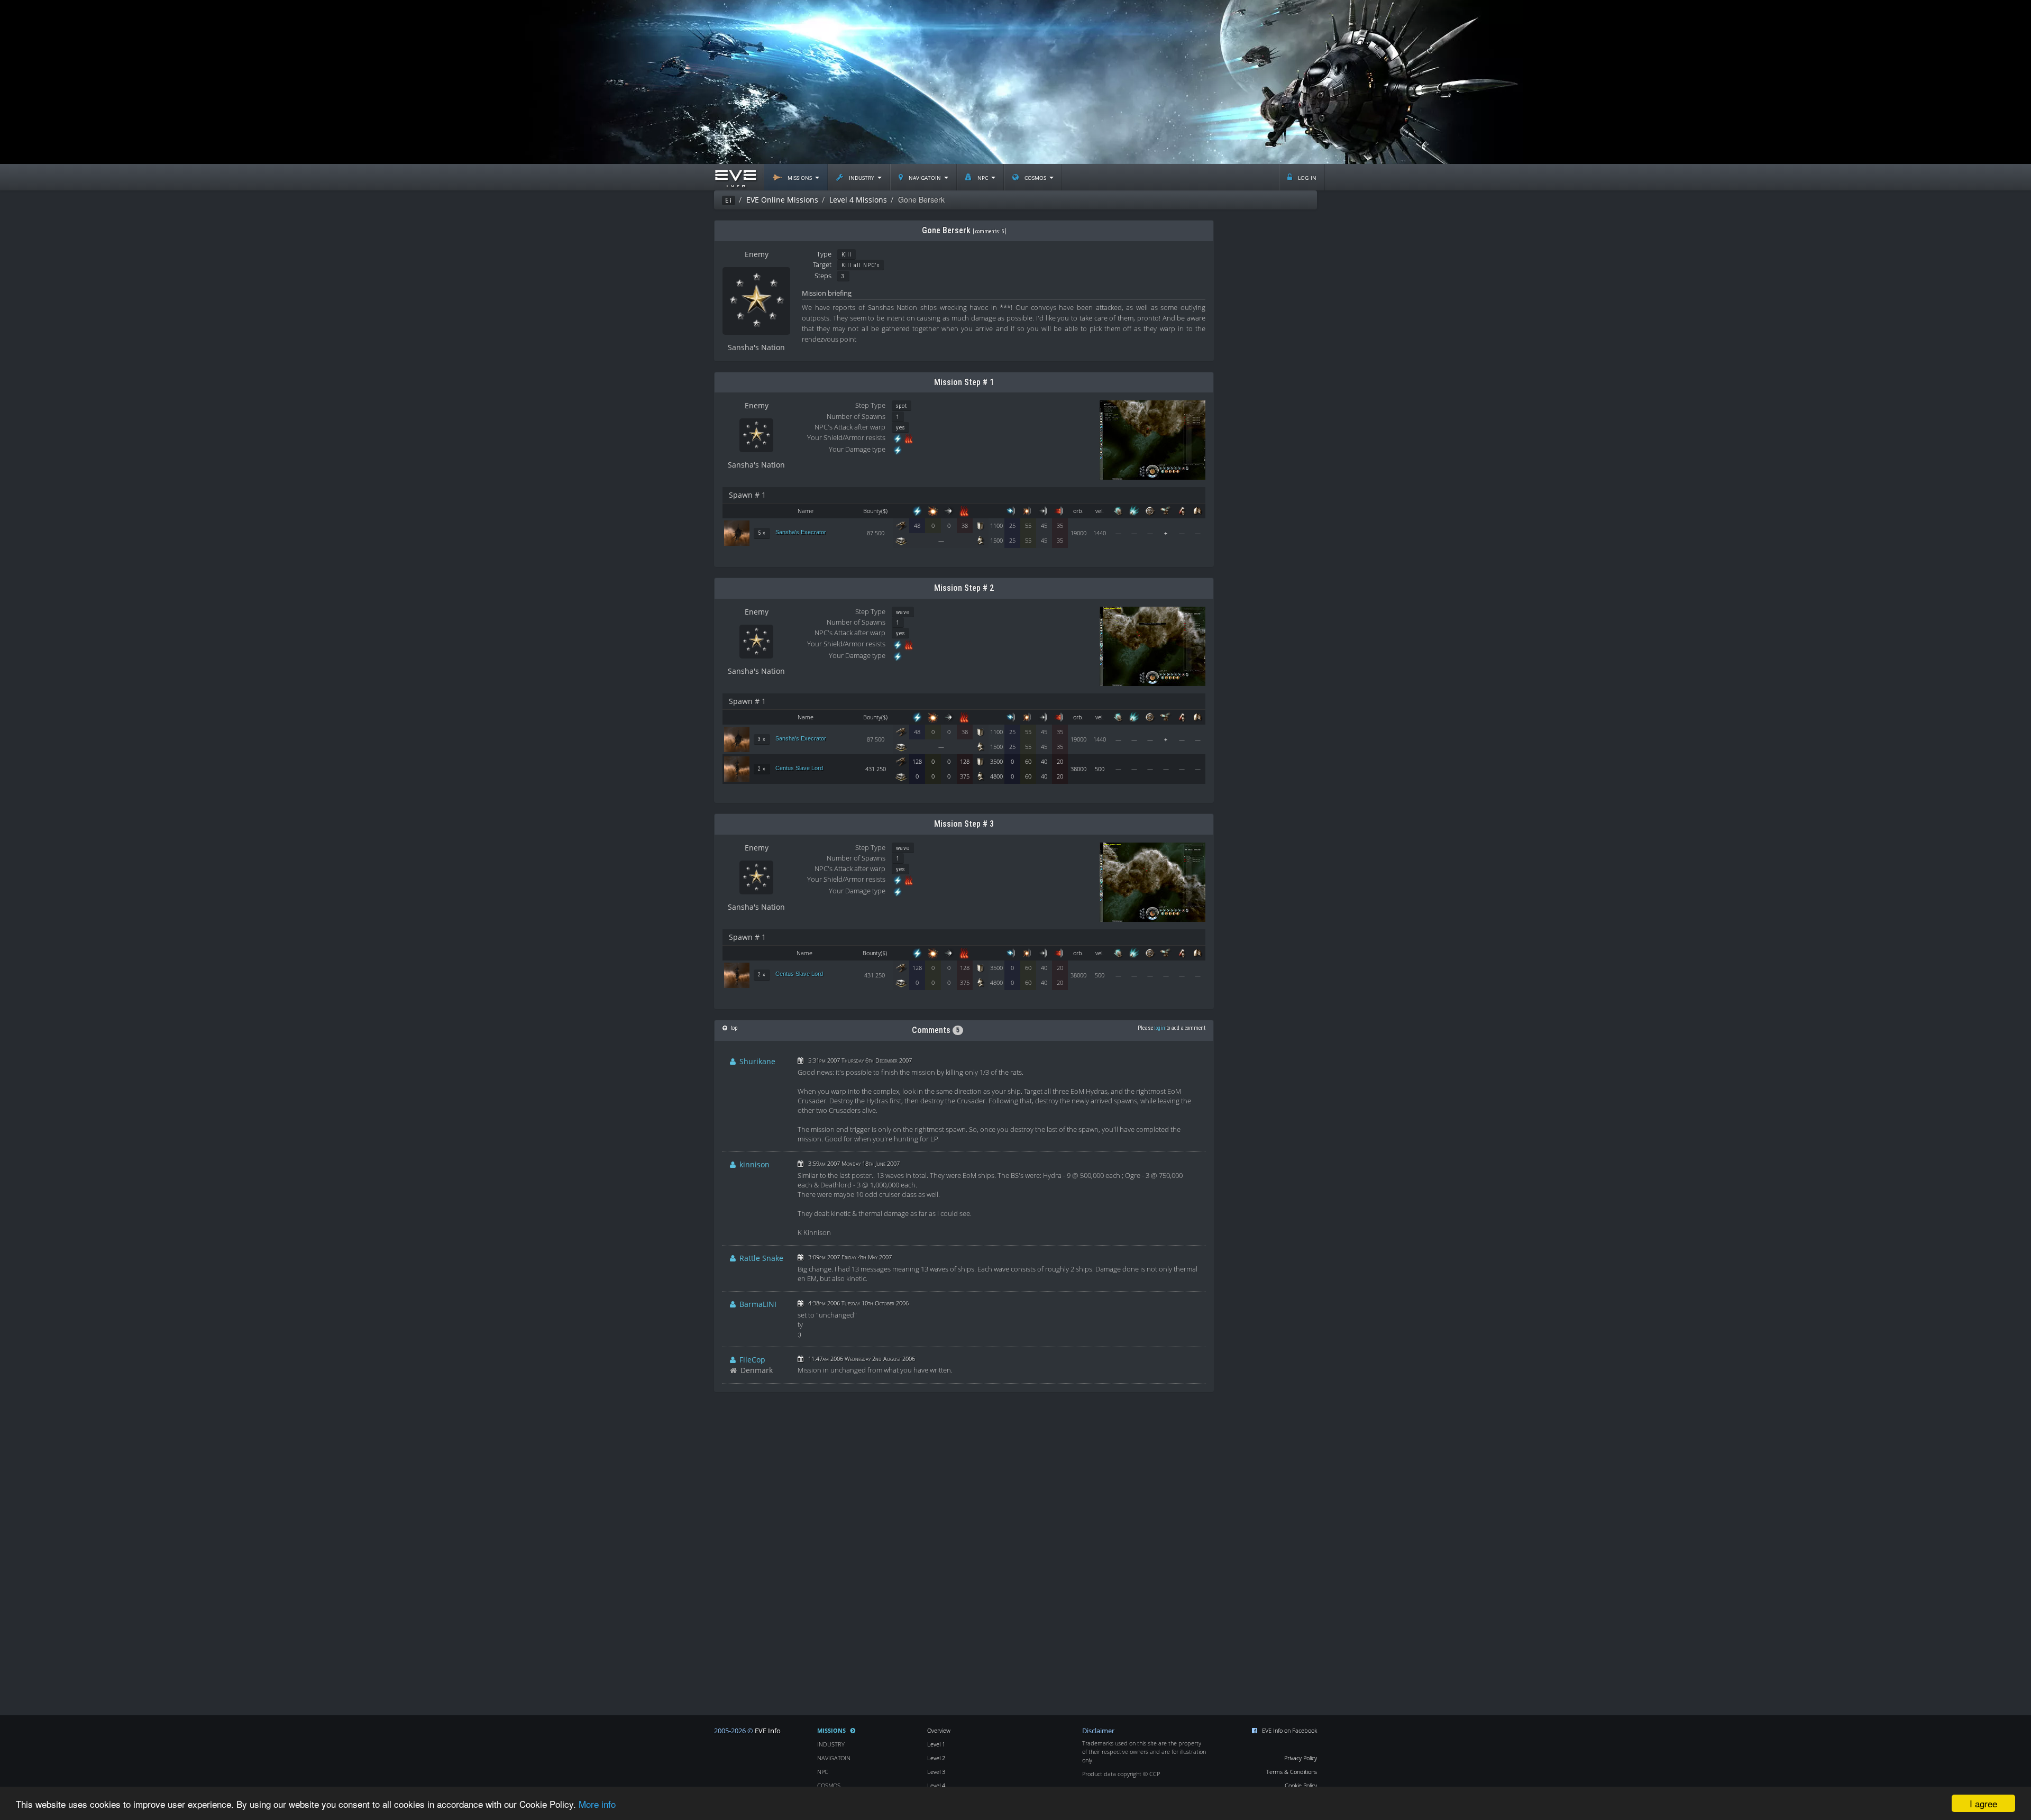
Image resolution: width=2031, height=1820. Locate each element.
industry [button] (862, 177)
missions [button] (800, 177)
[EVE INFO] (735, 177)
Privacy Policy (1301, 1758)
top (734, 1028)
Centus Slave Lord (799, 768)
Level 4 (936, 1785)
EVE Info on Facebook (1289, 1730)
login (1160, 1028)
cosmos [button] (1035, 177)
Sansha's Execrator (801, 532)
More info (597, 1804)
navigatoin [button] (925, 177)
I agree (1983, 1803)
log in (1306, 177)
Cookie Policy (1301, 1785)
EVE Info (768, 1731)
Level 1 (936, 1744)
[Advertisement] (1015, 82)
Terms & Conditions (1292, 1772)
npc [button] (983, 177)
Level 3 (936, 1772)
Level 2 (936, 1758)
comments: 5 (990, 231)
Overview (939, 1730)
